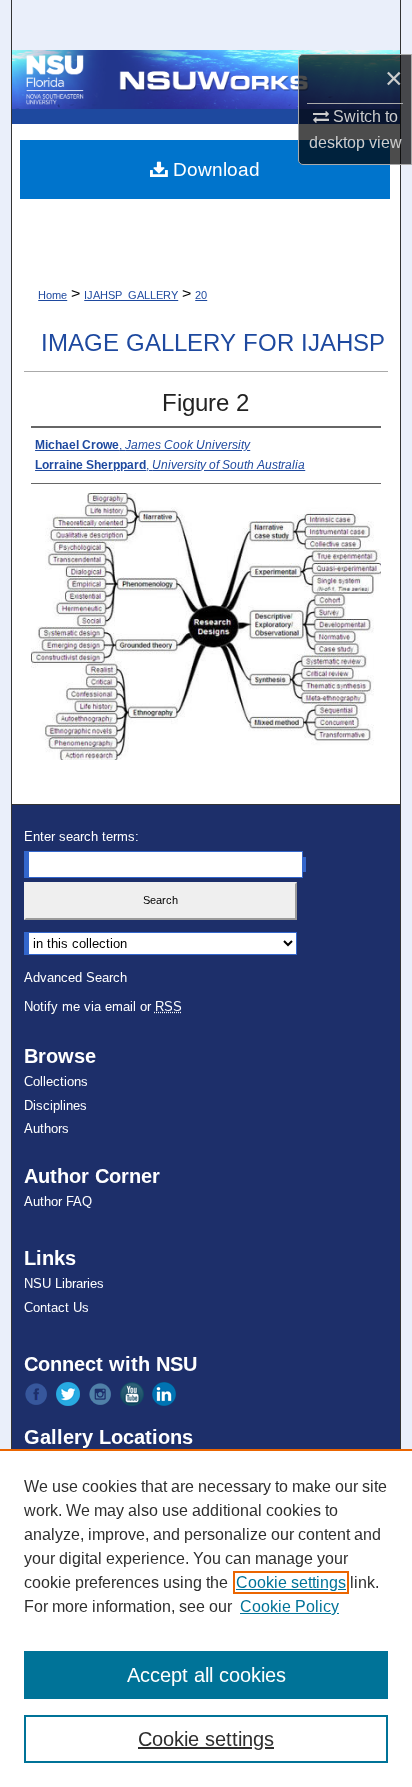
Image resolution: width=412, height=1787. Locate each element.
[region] (206, 1618)
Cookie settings (291, 1582)
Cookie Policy (289, 1606)
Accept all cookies (206, 1675)
